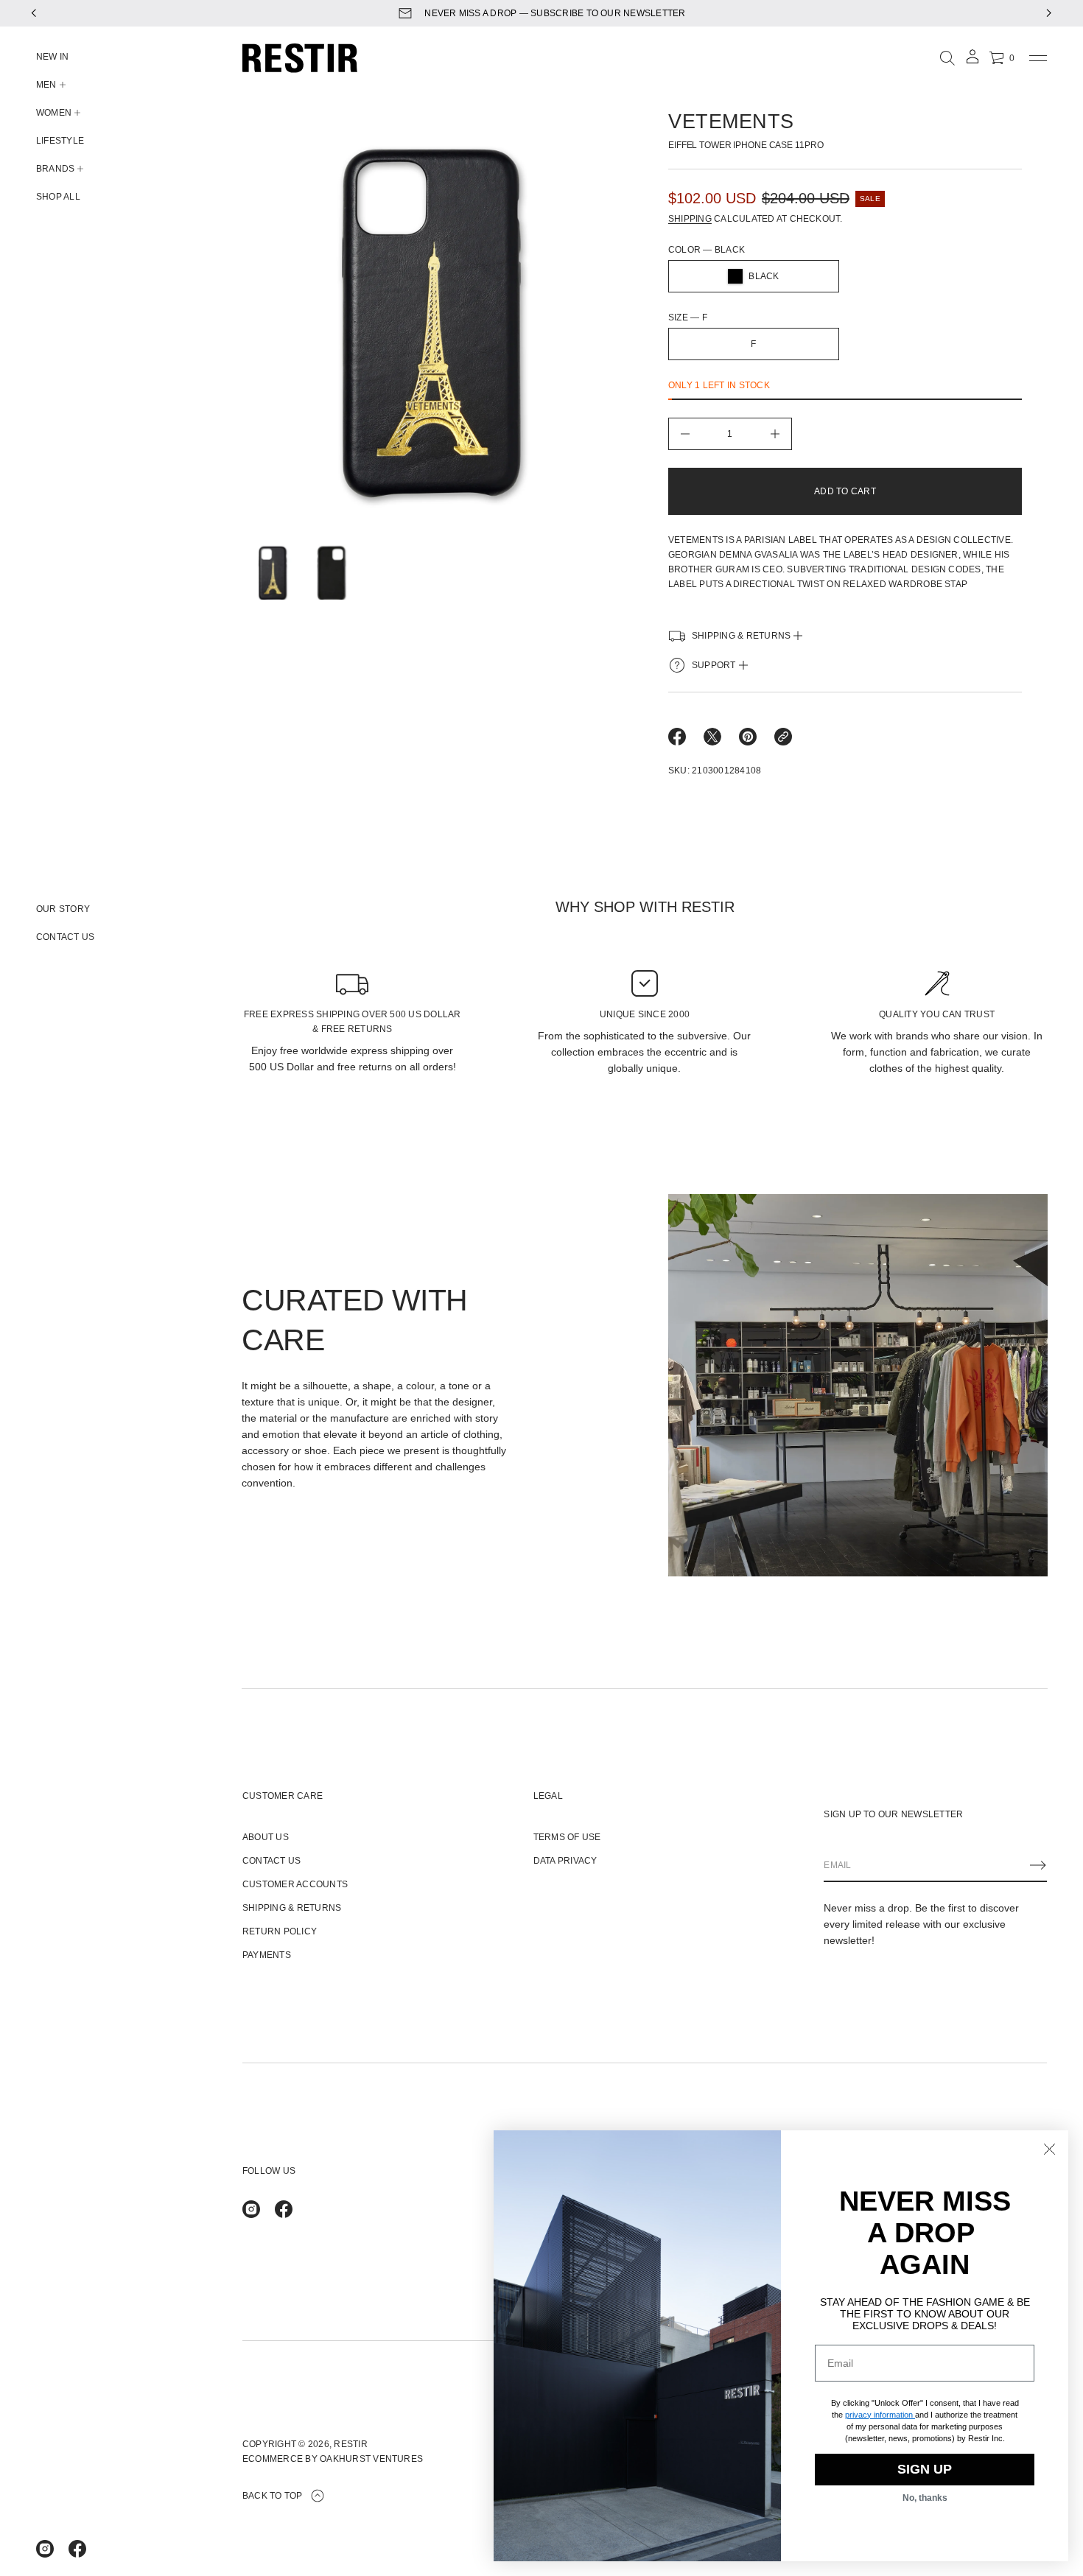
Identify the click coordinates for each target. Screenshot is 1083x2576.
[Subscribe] (1038, 1865)
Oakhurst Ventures (371, 2459)
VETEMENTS (731, 122)
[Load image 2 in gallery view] (330, 572)
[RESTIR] (300, 58)
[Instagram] (45, 2549)
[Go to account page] (972, 62)
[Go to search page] (947, 58)
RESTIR (350, 2444)
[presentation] (431, 322)
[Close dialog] (1049, 2149)
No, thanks (925, 2498)
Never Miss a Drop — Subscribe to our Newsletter (555, 13)
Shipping (690, 219)
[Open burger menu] (1038, 58)
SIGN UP (925, 2469)
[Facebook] (77, 2549)
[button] (947, 58)
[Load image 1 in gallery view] (271, 572)
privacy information (879, 2415)
